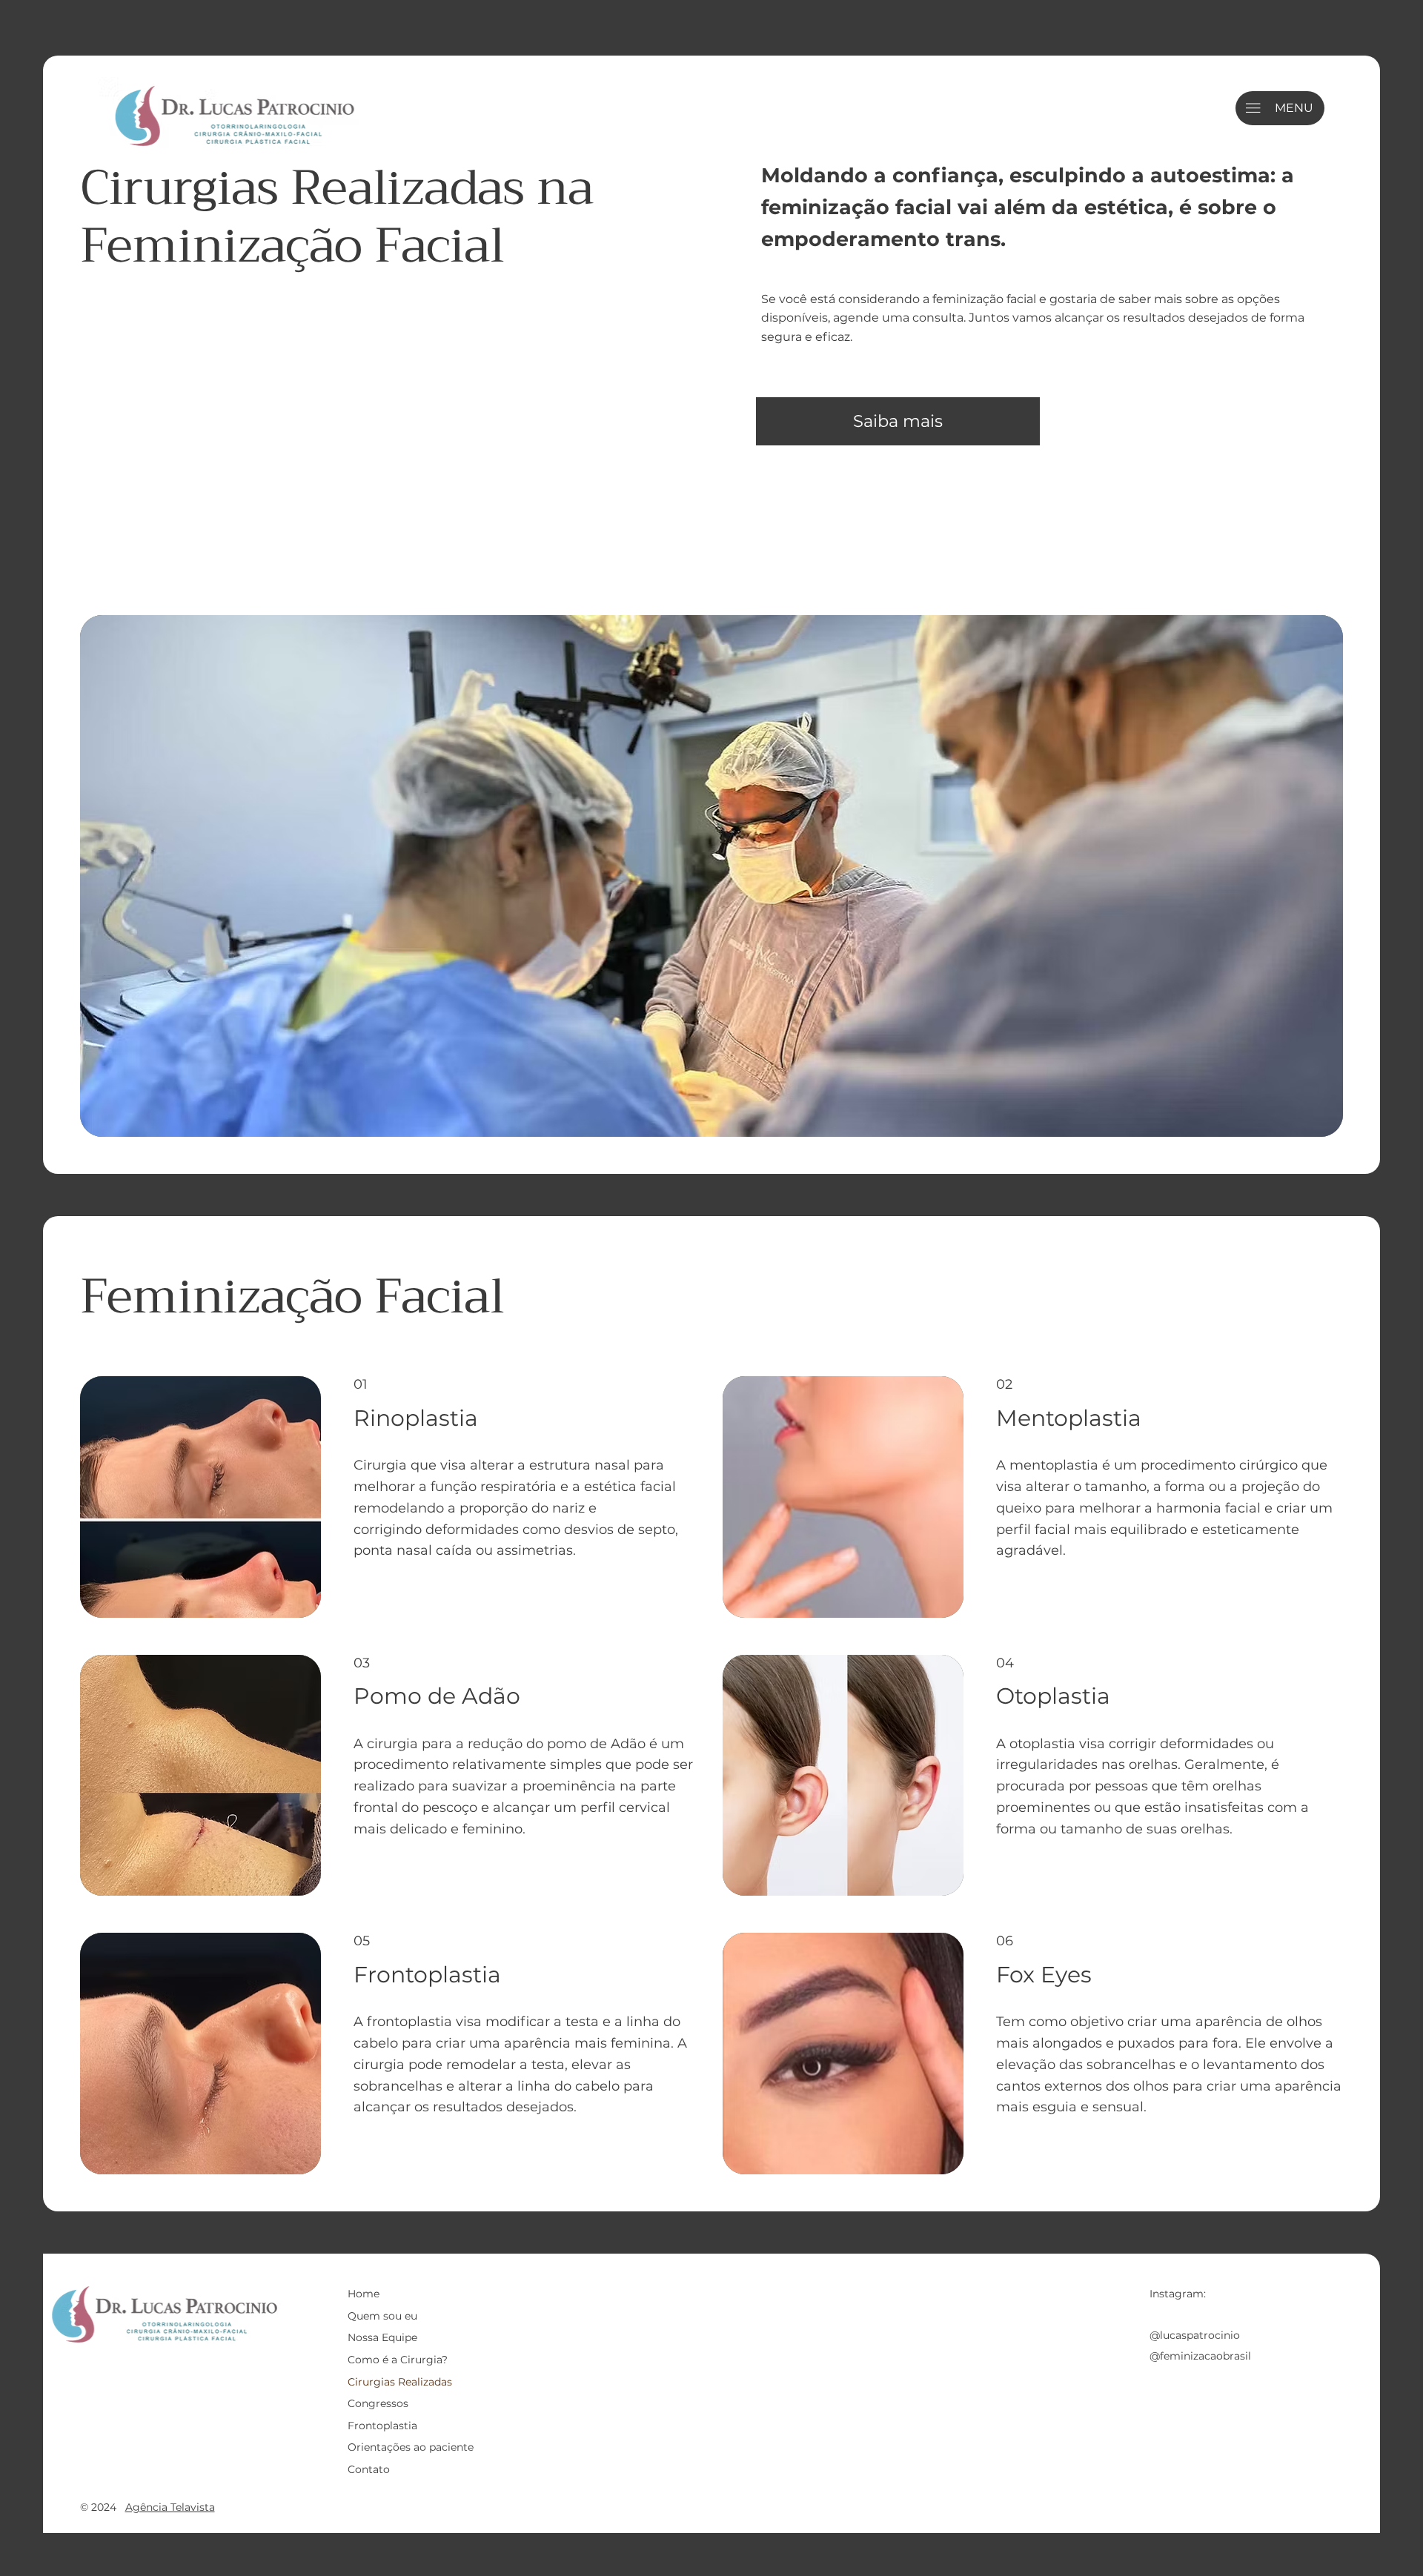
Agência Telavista (170, 2507)
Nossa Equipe (382, 2337)
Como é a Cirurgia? (398, 2360)
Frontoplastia (382, 2426)
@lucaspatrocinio (1195, 2335)
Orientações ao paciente (411, 2447)
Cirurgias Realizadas (400, 2382)
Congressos (378, 2403)
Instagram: (1178, 2294)
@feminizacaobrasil (1200, 2356)
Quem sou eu (382, 2316)
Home (364, 2294)
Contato (369, 2469)
